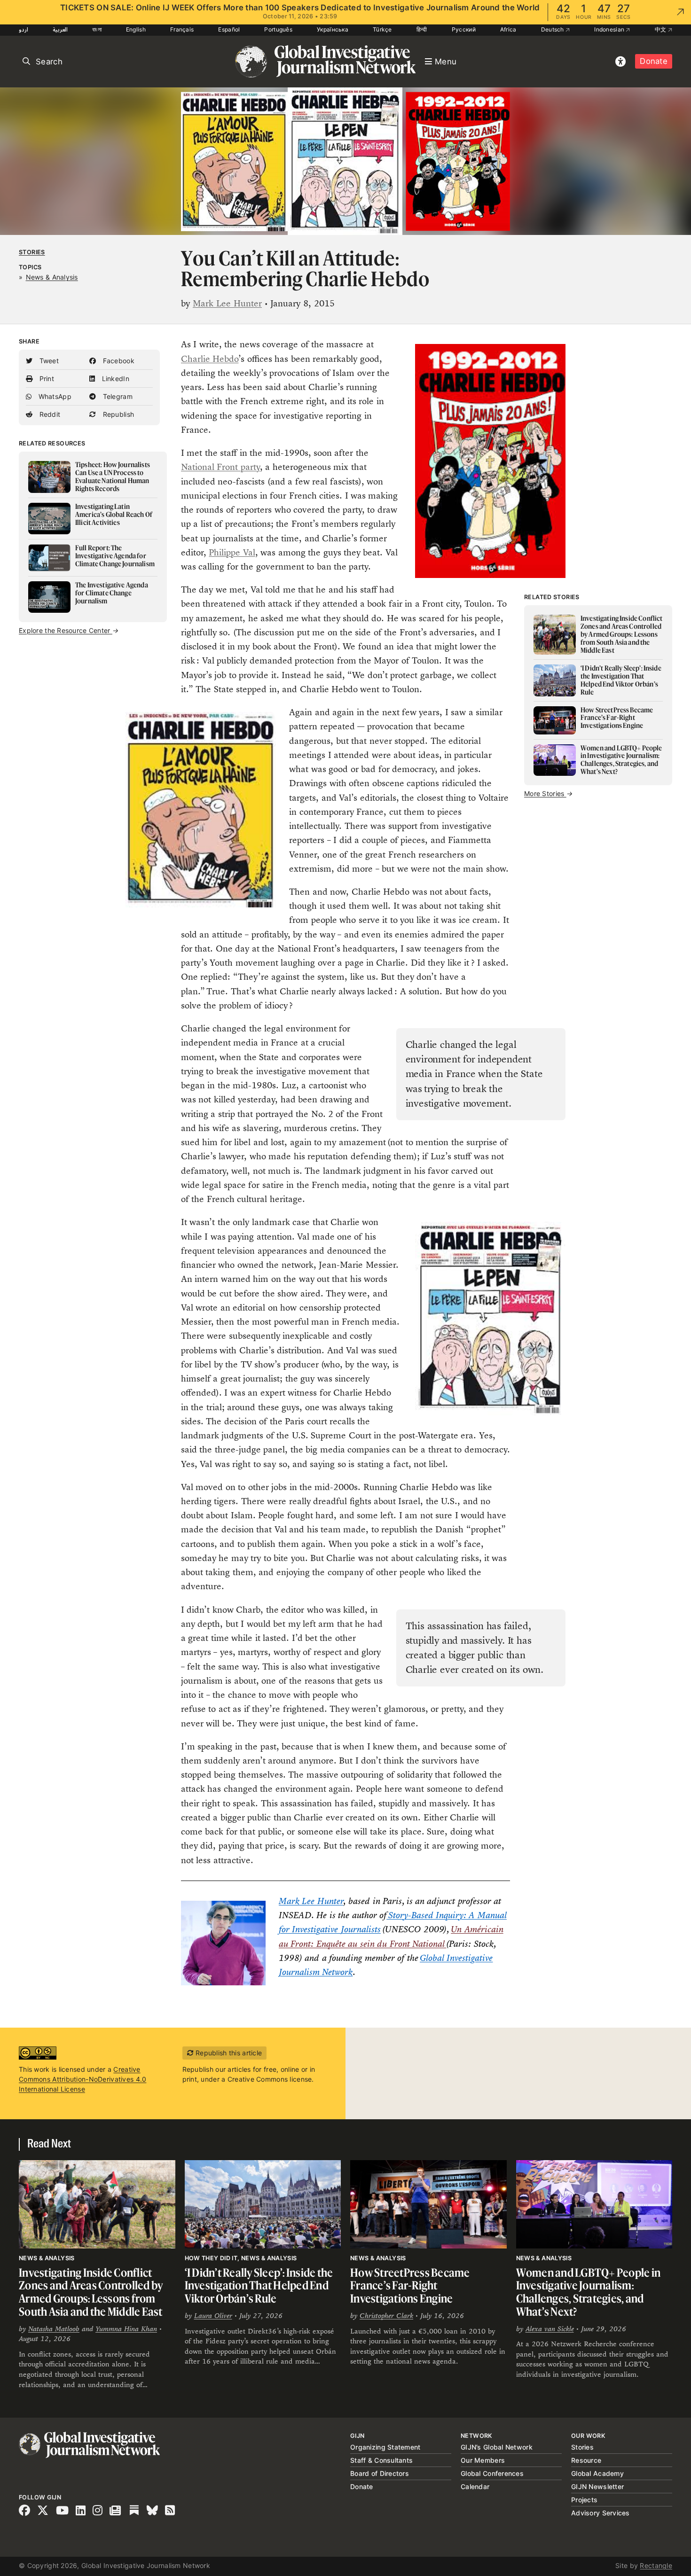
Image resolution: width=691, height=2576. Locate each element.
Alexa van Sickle (550, 2329)
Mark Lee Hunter (227, 303)
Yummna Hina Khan (126, 2329)
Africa (508, 29)
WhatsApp (54, 396)
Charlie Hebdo (210, 359)
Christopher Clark (386, 2315)
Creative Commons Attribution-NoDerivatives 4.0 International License (82, 2079)
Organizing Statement (385, 2447)
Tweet (48, 361)
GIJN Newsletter (597, 2486)
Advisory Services (601, 2513)
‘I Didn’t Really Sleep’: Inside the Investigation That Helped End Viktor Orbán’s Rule (259, 2286)
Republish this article (228, 2053)
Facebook (118, 361)
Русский (464, 29)
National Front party (220, 467)
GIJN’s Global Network (497, 2447)
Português (278, 29)
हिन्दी (422, 29)
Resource (586, 2460)
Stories (32, 252)
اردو (24, 29)
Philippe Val (232, 552)
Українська (333, 29)
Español (229, 29)
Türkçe (382, 29)
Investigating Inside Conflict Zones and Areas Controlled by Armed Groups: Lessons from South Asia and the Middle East (91, 2292)
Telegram (117, 396)
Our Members (483, 2460)
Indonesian (610, 29)
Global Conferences (492, 2473)
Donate (654, 61)
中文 (661, 29)
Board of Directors (380, 2473)
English (136, 29)
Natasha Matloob (54, 2329)
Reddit (49, 414)
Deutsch (553, 29)
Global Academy (597, 2473)
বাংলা (97, 29)
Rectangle (656, 2565)
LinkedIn (114, 379)
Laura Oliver (213, 2315)
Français (182, 29)
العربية (60, 29)
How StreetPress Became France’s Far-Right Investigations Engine (410, 2286)
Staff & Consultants (381, 2460)
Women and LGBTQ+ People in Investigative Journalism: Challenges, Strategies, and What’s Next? (589, 2292)
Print (46, 379)
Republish (117, 414)
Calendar (475, 2486)
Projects (584, 2500)
